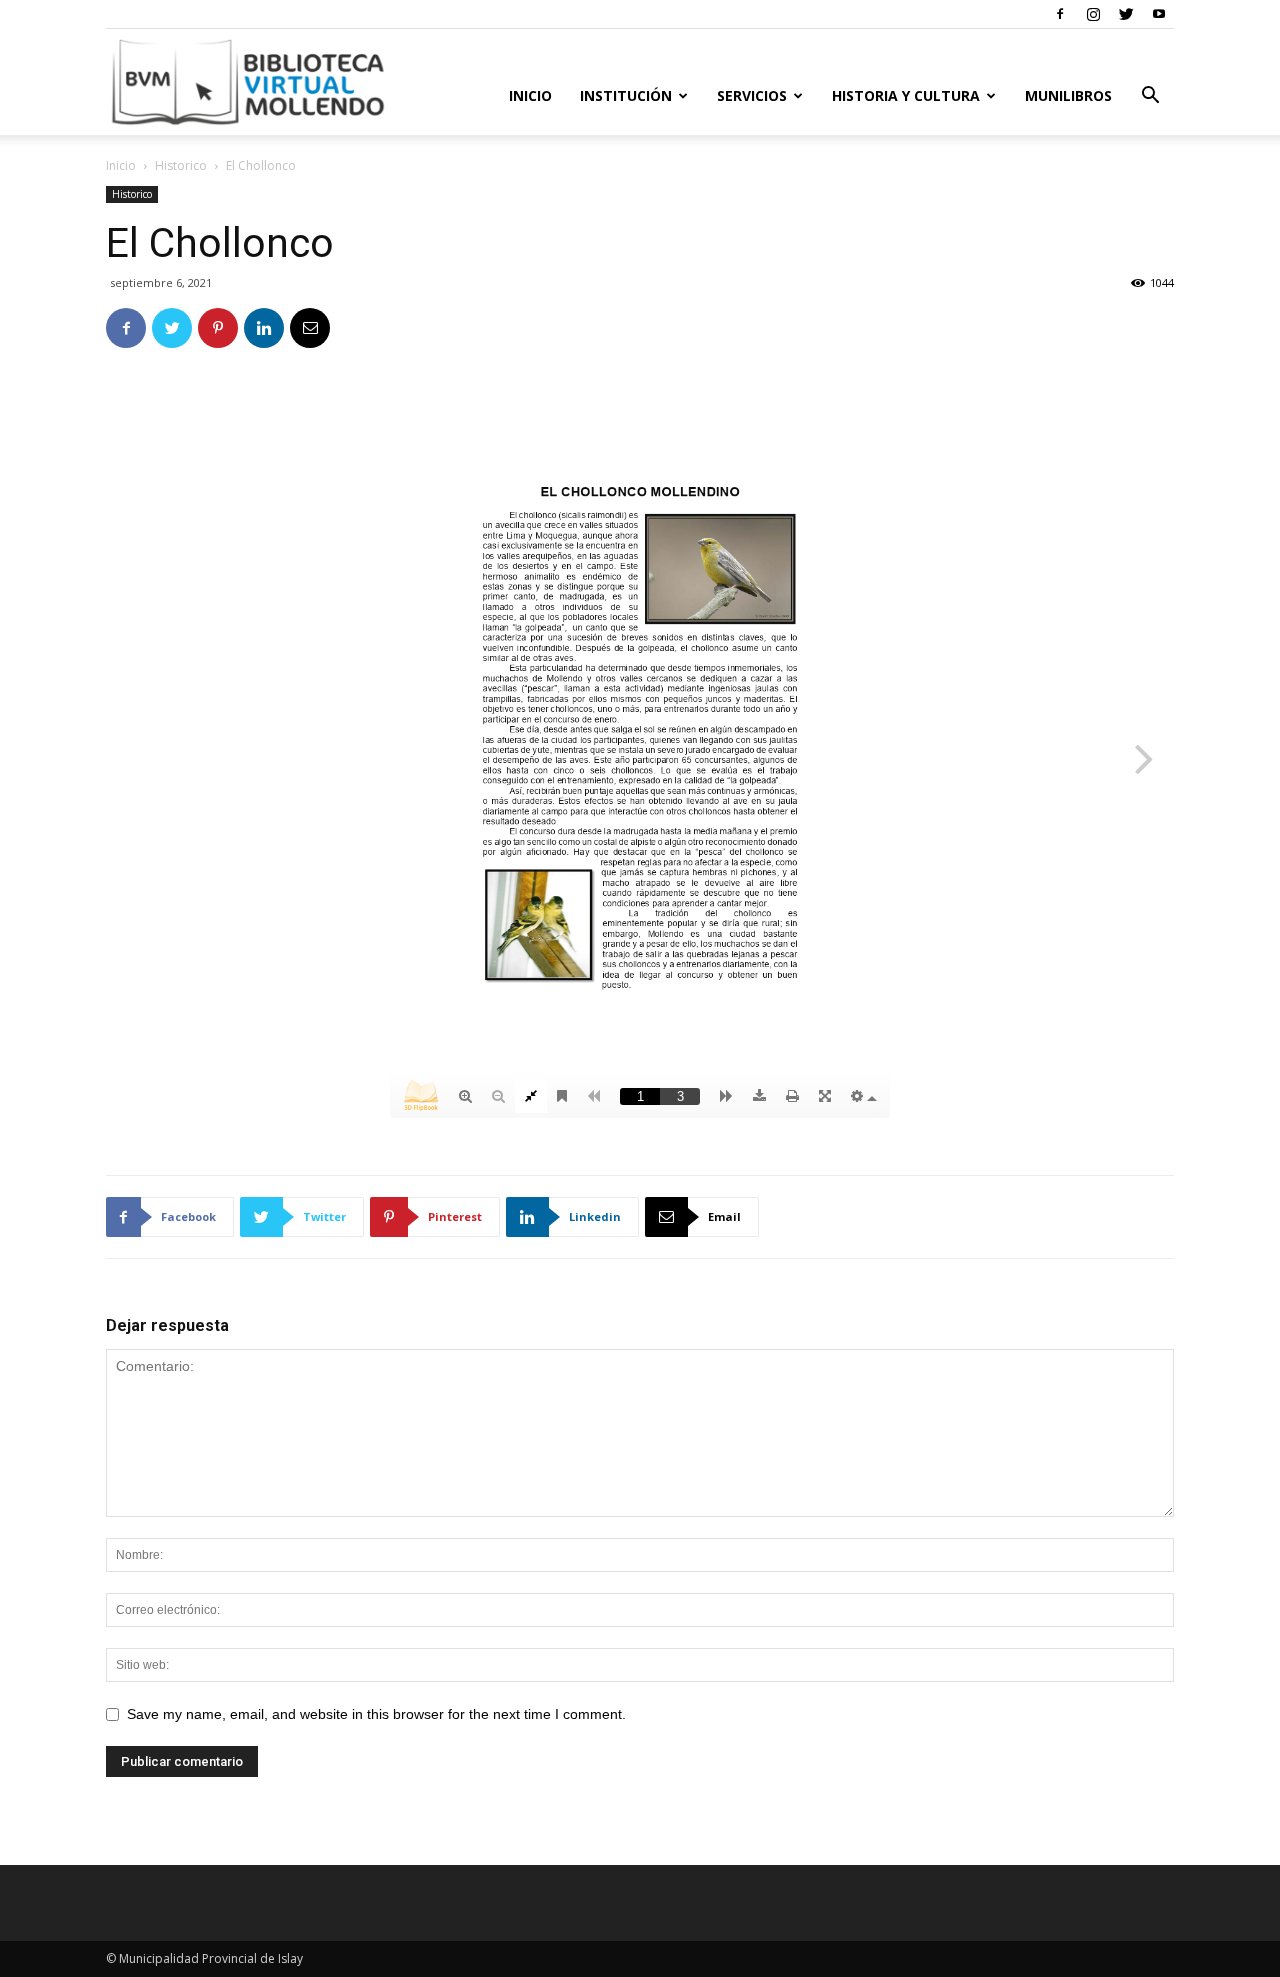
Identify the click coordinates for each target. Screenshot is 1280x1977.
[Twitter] (1126, 14)
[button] (1150, 97)
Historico (181, 165)
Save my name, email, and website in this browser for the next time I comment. (376, 1714)
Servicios (752, 95)
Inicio (530, 95)
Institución (626, 95)
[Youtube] (1159, 14)
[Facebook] (1060, 14)
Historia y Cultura (906, 95)
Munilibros (1068, 95)
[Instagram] (1093, 14)
